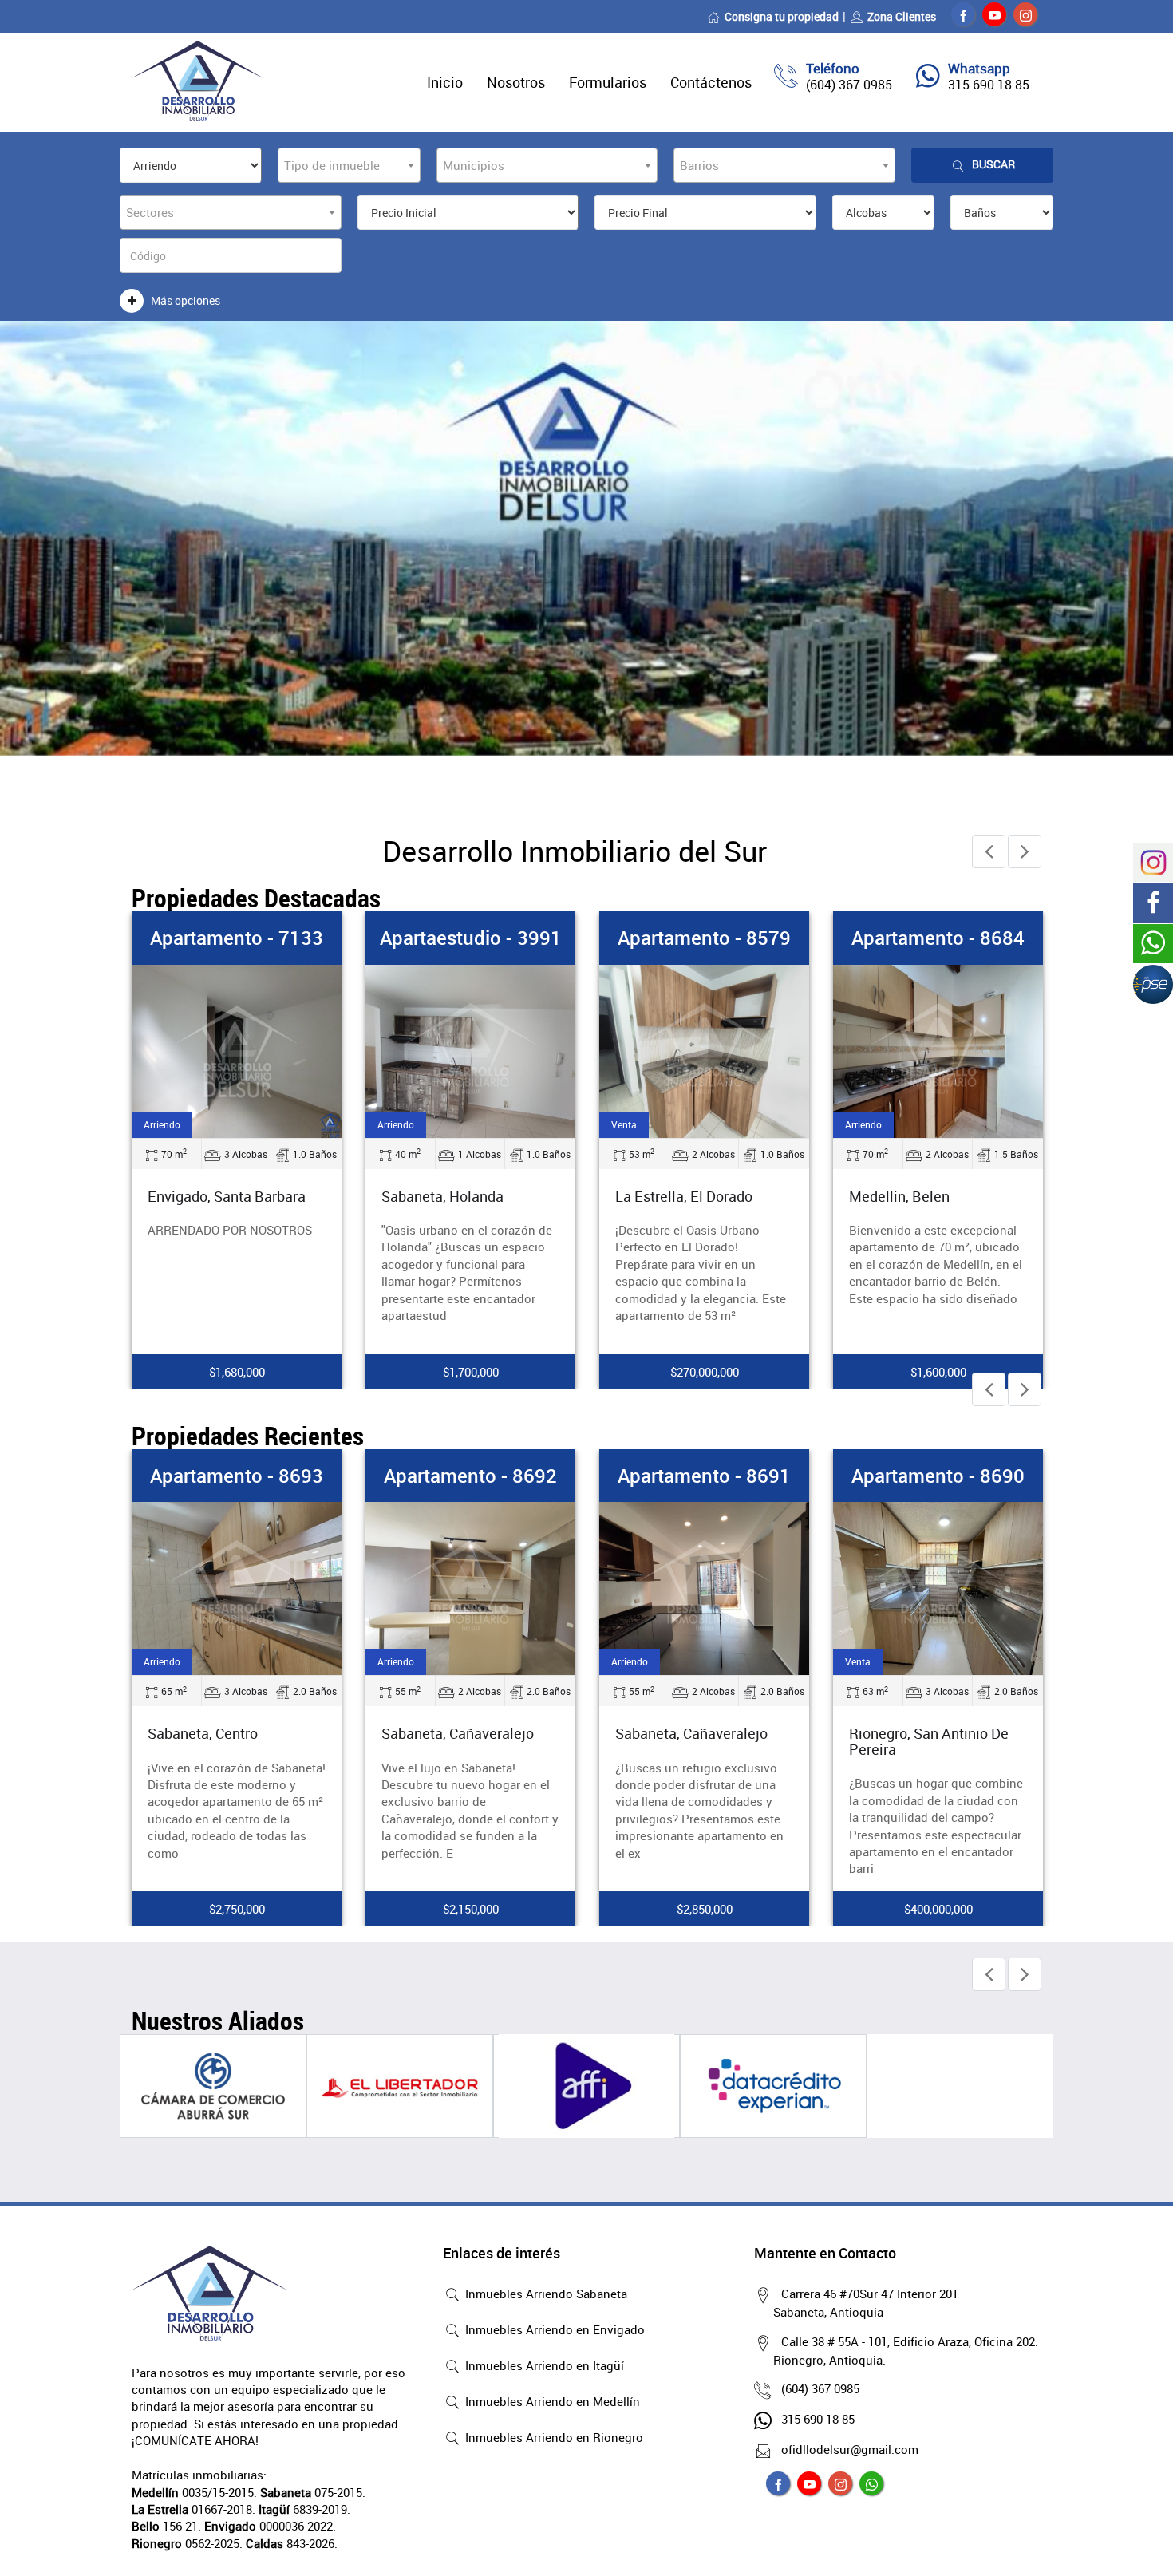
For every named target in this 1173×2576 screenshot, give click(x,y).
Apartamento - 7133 (237, 938)
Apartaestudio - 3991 (471, 938)
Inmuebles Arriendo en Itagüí (543, 2365)
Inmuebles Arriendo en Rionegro (553, 2437)
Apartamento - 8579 (704, 938)
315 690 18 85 (989, 85)
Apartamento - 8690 (938, 1476)
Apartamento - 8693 (237, 1476)
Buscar (993, 164)
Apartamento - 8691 (704, 1476)
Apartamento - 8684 (938, 938)
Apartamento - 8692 (470, 1476)
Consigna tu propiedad (782, 16)
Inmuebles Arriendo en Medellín (551, 2401)
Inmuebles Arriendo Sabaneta (545, 2294)
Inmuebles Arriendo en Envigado (553, 2329)
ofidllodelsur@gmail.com (850, 2449)
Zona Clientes (902, 16)
